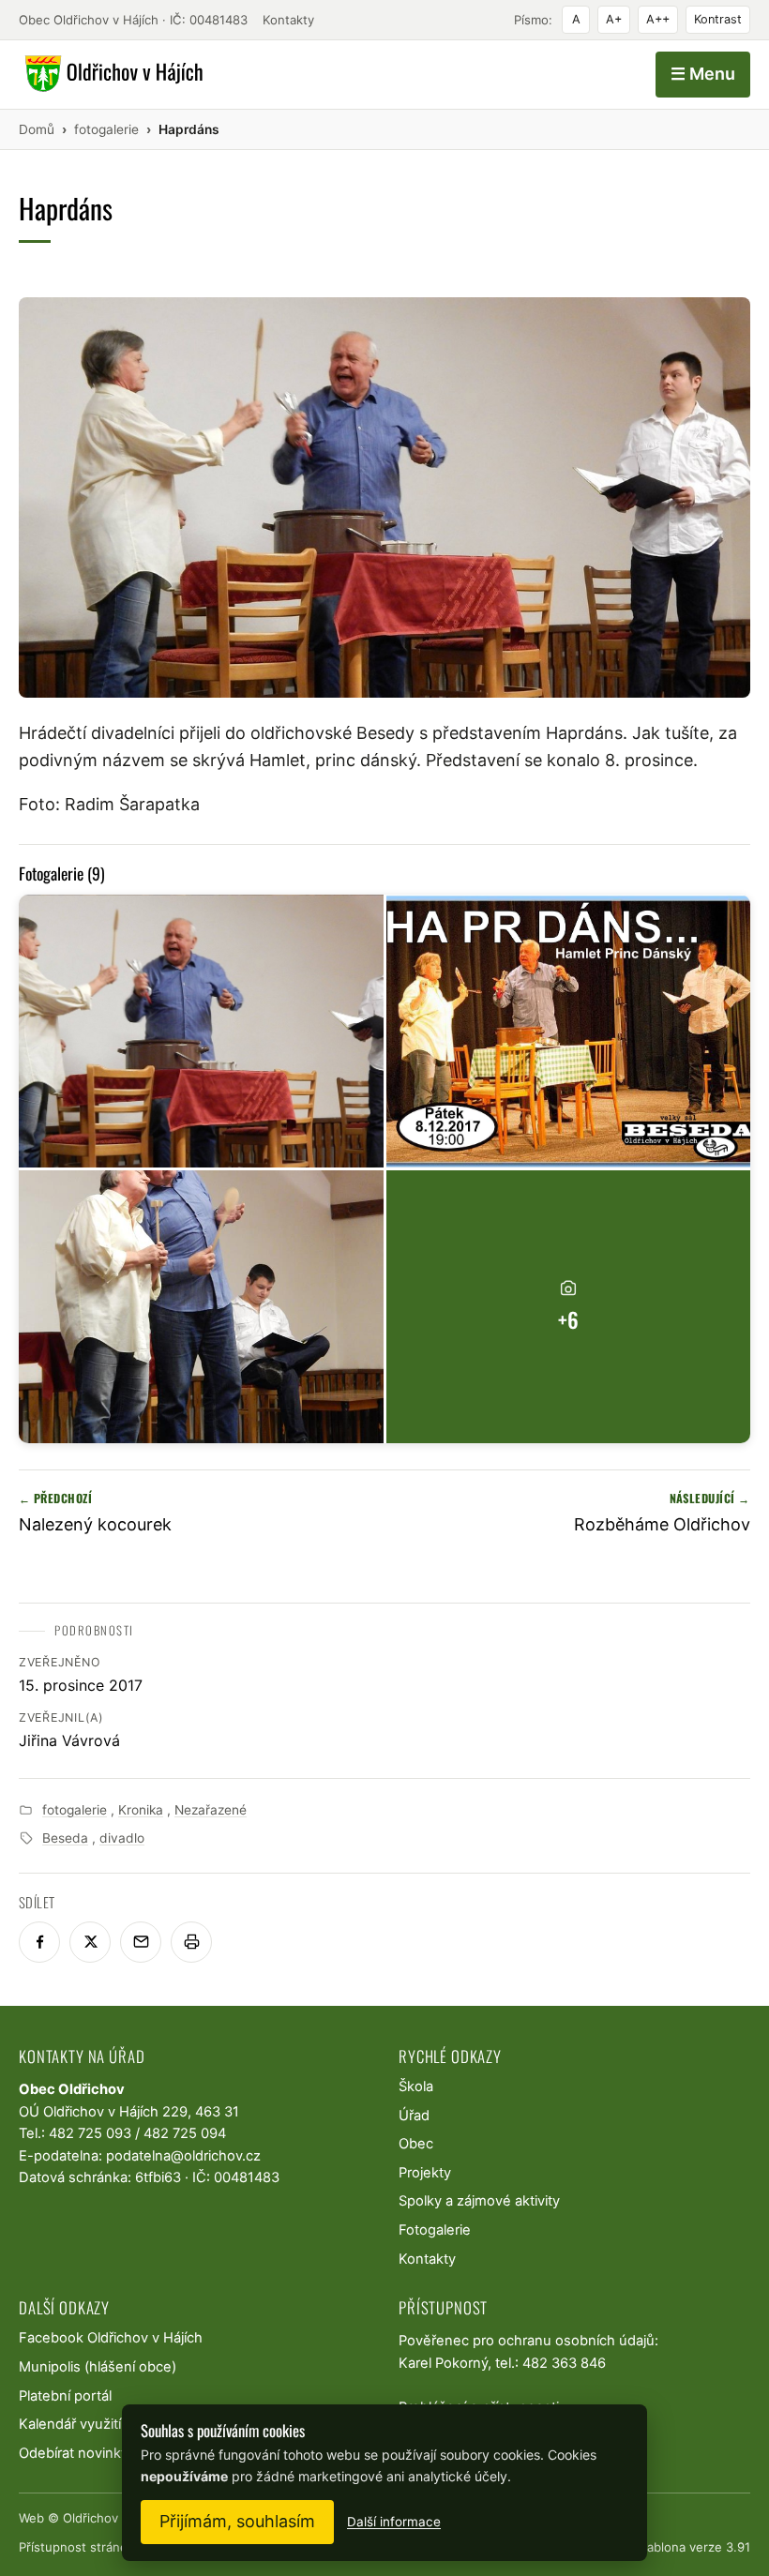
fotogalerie (75, 1810)
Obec (416, 2144)
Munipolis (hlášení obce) (98, 2367)
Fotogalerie (435, 2230)
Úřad (414, 2116)
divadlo (122, 1838)
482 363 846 (564, 2363)
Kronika (141, 1810)
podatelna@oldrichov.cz (183, 2156)
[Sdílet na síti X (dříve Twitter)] (90, 1942)
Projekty (425, 2173)
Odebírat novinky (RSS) (93, 2453)
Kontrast (718, 19)
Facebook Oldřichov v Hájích (111, 2338)
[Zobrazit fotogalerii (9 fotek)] (201, 1031)
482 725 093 (90, 2133)
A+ (614, 19)
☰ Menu (703, 74)
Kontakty (288, 20)
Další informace (394, 2522)
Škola (416, 2086)
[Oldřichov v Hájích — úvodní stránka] (111, 74)
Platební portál (65, 2396)
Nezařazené (211, 1810)
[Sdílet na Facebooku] (39, 1942)
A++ (658, 19)
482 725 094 (185, 2133)
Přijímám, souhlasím (237, 2521)
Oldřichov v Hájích (115, 2518)
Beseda (65, 1838)
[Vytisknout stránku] (191, 1942)
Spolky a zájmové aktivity (479, 2201)
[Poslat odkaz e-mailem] (141, 1942)
